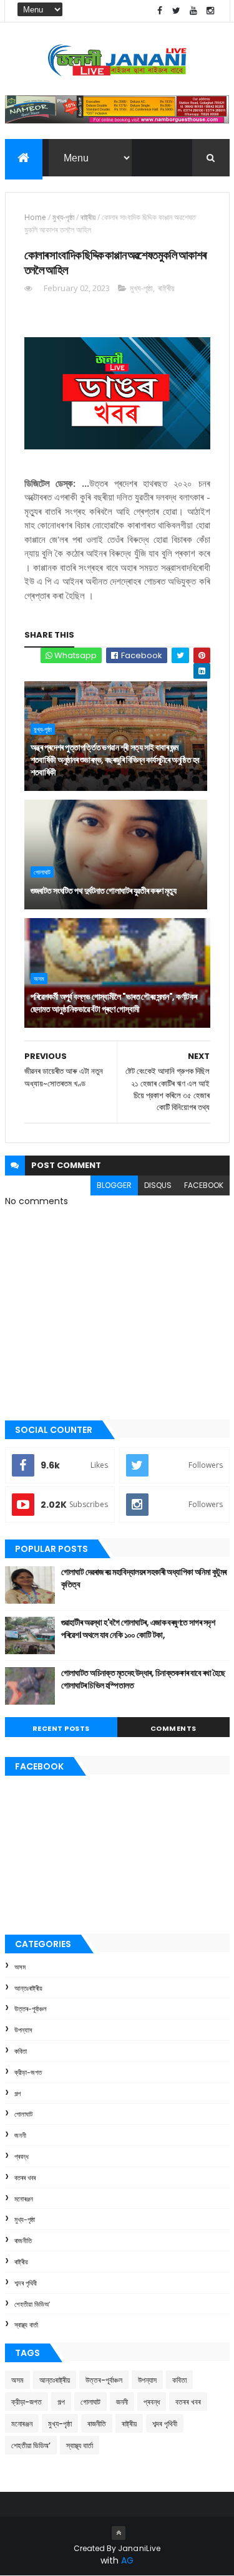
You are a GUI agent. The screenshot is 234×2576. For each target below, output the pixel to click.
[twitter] (177, 11)
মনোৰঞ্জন (24, 2199)
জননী (20, 2135)
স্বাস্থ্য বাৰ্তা (26, 2325)
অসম (39, 979)
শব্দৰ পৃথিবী (26, 2283)
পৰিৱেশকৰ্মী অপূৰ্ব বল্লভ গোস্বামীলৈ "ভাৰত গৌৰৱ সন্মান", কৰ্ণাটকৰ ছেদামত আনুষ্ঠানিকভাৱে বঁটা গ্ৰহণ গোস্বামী (114, 1003)
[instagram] (210, 11)
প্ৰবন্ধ (22, 2157)
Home (35, 217)
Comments (173, 1728)
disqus (158, 1185)
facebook (204, 1185)
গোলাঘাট (42, 872)
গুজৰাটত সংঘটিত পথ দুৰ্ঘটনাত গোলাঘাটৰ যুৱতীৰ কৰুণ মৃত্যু (104, 891)
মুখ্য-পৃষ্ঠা (63, 217)
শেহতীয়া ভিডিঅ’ (32, 2304)
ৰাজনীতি (23, 2241)
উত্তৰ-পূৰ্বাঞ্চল (31, 2009)
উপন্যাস (23, 2030)
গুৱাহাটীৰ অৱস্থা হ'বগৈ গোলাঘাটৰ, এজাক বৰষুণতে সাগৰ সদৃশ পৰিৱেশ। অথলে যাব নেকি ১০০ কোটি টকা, (138, 1629)
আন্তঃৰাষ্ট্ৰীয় (28, 1988)
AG (127, 2560)
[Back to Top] (119, 2533)
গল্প (17, 2094)
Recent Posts (61, 1728)
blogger (114, 1185)
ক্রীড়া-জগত (28, 2072)
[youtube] (193, 11)
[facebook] (160, 11)
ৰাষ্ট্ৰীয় (88, 217)
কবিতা (21, 2051)
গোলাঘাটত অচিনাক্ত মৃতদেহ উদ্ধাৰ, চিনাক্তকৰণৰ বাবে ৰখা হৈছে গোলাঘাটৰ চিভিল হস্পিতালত (143, 1679)
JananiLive (139, 2548)
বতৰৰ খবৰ (25, 2178)
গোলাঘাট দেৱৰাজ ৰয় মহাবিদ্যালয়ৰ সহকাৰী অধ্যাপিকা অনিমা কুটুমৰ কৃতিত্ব (144, 1578)
